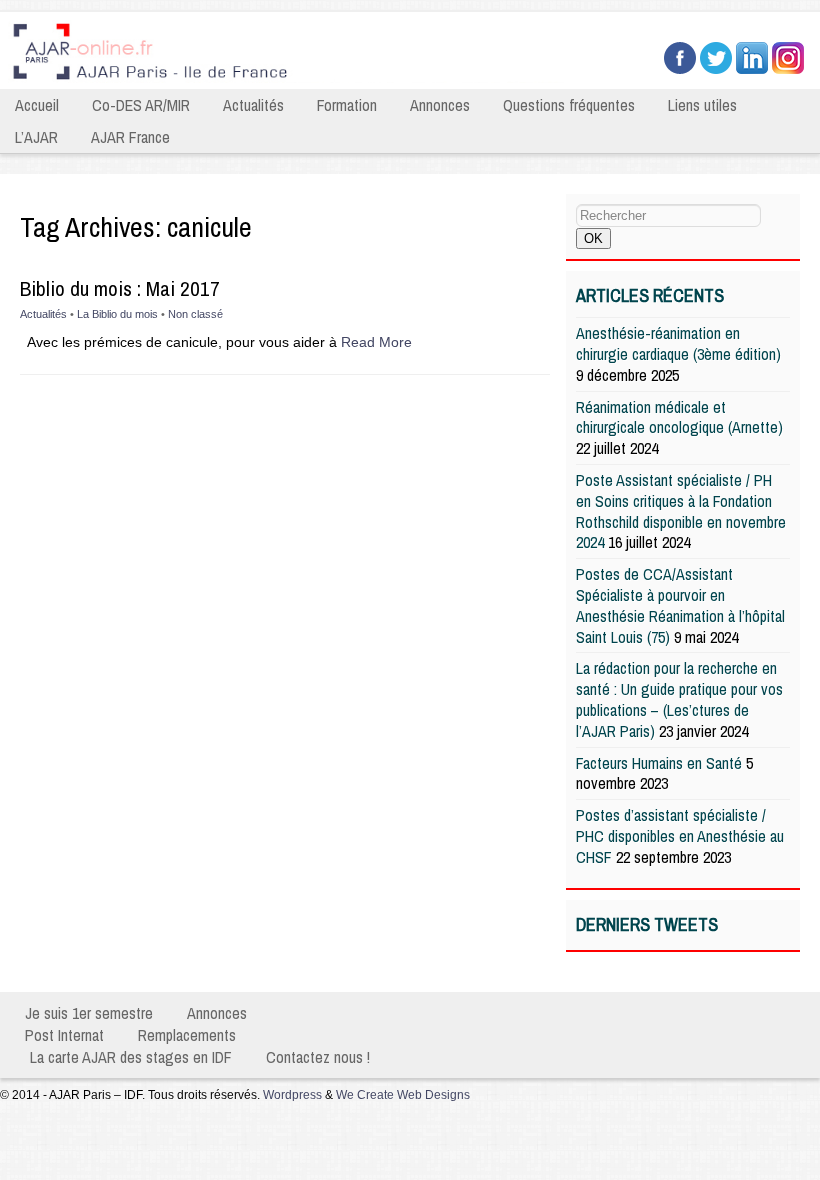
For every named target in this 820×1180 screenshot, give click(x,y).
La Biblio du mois (117, 314)
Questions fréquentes (569, 105)
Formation (347, 105)
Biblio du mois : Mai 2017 (120, 288)
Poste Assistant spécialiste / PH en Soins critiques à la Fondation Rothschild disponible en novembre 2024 (681, 511)
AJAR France (130, 137)
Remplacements (187, 1035)
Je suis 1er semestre (89, 1013)
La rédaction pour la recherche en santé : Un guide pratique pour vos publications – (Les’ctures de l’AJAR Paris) (679, 699)
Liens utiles (702, 105)
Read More (376, 342)
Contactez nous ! (318, 1057)
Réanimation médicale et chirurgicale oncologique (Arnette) (679, 417)
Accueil (37, 105)
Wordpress (292, 1095)
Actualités (253, 105)
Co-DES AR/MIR (141, 105)
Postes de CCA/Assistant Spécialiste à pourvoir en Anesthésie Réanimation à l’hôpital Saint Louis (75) (680, 605)
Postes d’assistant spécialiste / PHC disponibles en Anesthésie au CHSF (680, 836)
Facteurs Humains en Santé (659, 763)
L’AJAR (36, 137)
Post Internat (64, 1035)
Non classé (195, 314)
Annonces (440, 105)
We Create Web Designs (403, 1095)
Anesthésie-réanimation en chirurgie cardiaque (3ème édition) (678, 343)
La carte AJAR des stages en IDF (131, 1057)
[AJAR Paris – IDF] (291, 81)
